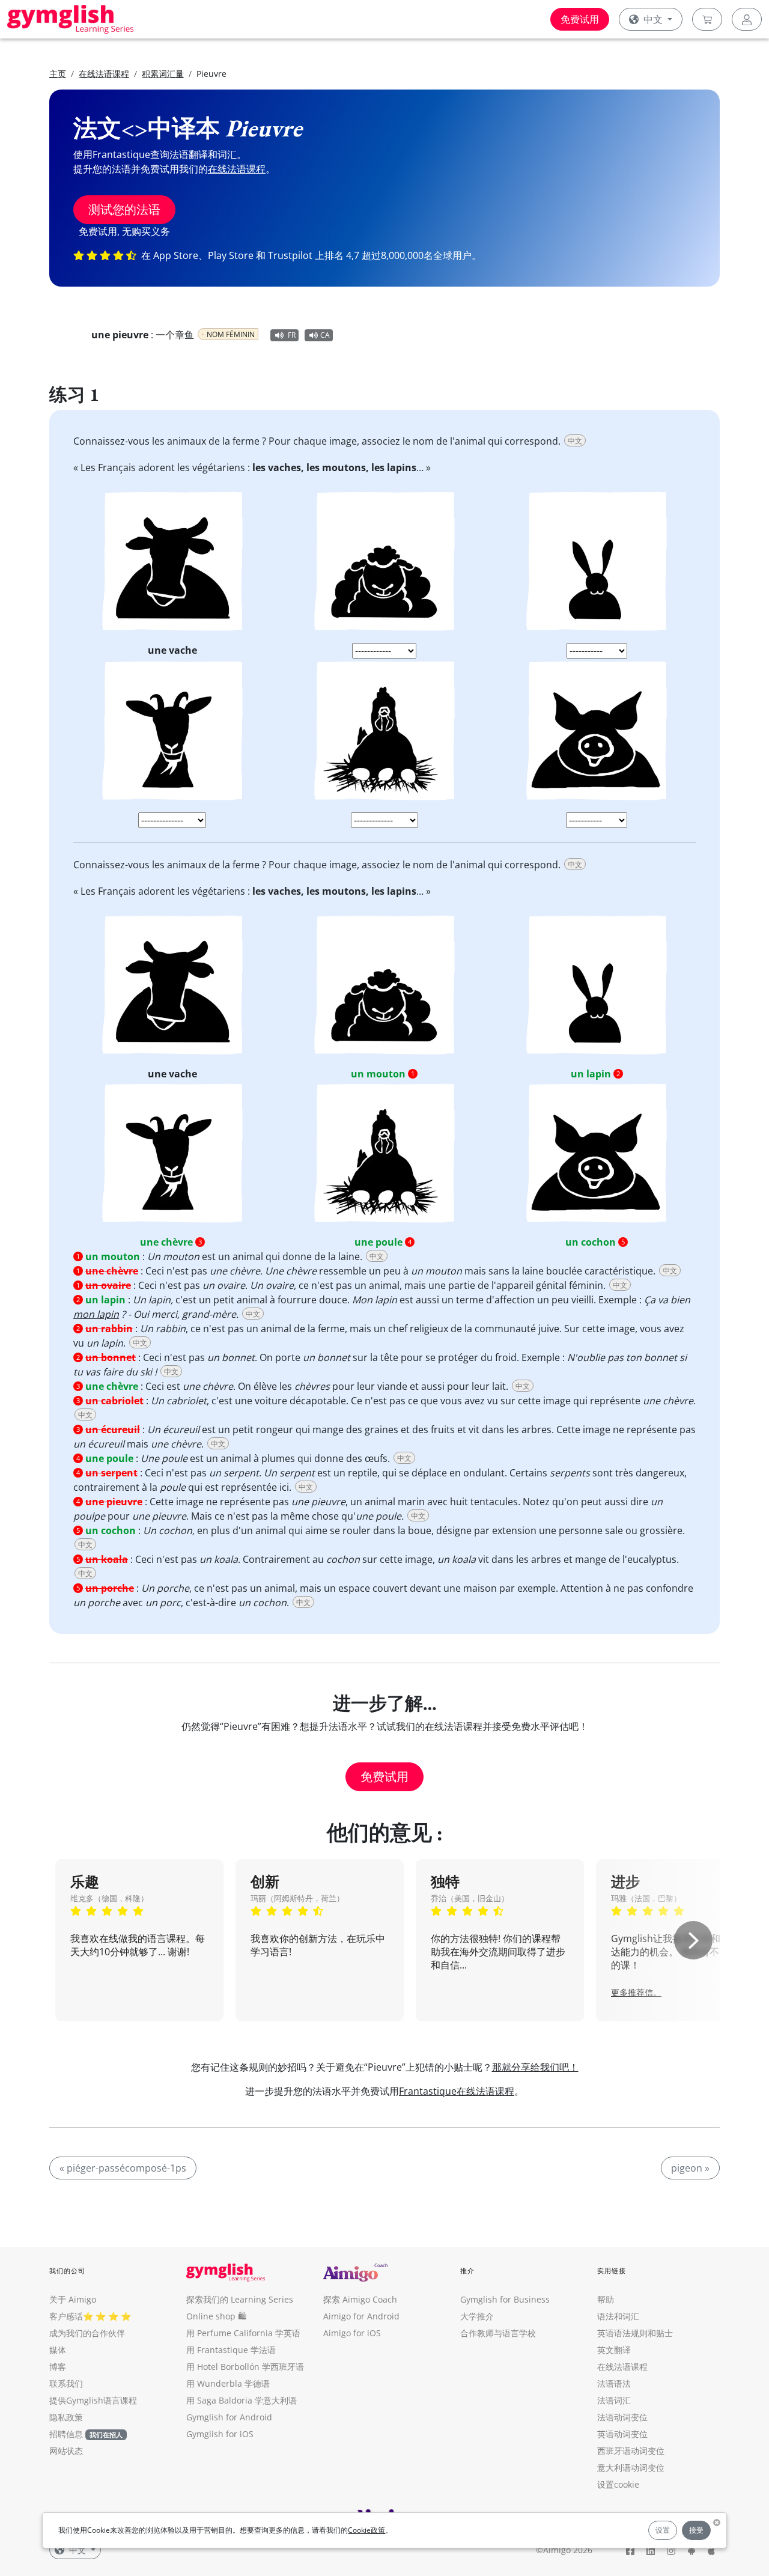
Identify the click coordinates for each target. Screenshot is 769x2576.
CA (325, 335)
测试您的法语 (124, 209)
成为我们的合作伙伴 (87, 2333)
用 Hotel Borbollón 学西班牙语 (245, 2367)
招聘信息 (66, 2434)
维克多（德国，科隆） (109, 1898)
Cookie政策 (366, 2530)
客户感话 (66, 2316)
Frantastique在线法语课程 (457, 2091)
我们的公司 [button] (68, 2270)
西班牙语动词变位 (631, 2451)
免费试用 (580, 19)
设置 (663, 2530)
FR (292, 335)
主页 (58, 74)
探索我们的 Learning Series (240, 2299)
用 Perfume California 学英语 (243, 2333)
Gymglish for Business (505, 2299)
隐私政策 (66, 2417)
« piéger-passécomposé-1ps (123, 2168)
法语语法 (614, 2383)
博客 (58, 2367)
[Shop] (707, 19)
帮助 (606, 2299)
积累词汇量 (163, 74)
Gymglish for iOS (220, 2434)
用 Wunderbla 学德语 (228, 2383)
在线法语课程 (104, 74)
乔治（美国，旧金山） (470, 1898)
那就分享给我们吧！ (535, 2067)
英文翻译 (614, 2350)
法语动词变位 (622, 2417)
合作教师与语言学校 (498, 2333)
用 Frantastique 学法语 (231, 2350)
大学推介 (477, 2316)
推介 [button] (467, 2270)
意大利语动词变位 (631, 2468)
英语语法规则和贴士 (635, 2333)
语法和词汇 (618, 2316)
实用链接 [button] (612, 2270)
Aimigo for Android (361, 2316)
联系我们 (66, 2383)
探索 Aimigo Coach (360, 2299)
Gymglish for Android (229, 2417)
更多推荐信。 (636, 1992)
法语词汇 (614, 2400)
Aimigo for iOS (352, 2333)
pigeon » (690, 2168)
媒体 (58, 2350)
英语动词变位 (622, 2434)
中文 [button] (653, 19)
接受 (696, 2530)
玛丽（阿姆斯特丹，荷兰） (297, 1898)
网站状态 (66, 2451)
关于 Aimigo (73, 2299)
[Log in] (747, 19)
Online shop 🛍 (216, 2316)
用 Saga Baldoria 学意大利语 (242, 2400)
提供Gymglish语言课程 (93, 2400)
